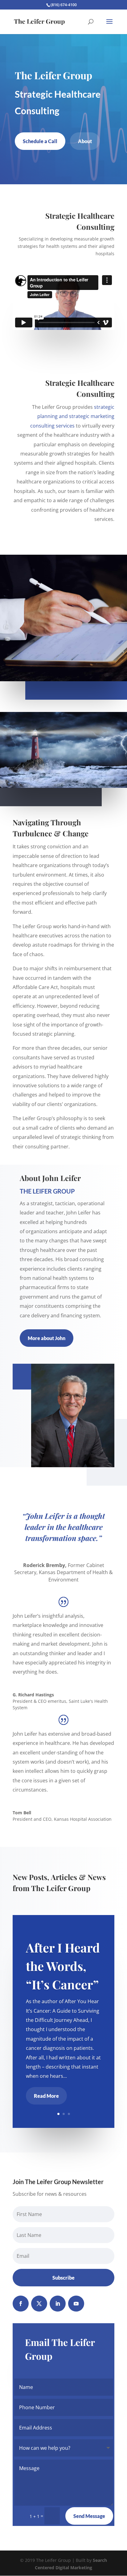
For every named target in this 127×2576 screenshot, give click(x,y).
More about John (47, 1338)
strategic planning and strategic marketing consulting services (72, 416)
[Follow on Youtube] (76, 2304)
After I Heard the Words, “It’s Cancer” (63, 1966)
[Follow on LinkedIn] (58, 2304)
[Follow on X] (39, 2304)
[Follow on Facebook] (21, 2304)
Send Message (89, 2516)
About (85, 141)
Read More (46, 2096)
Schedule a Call (40, 141)
